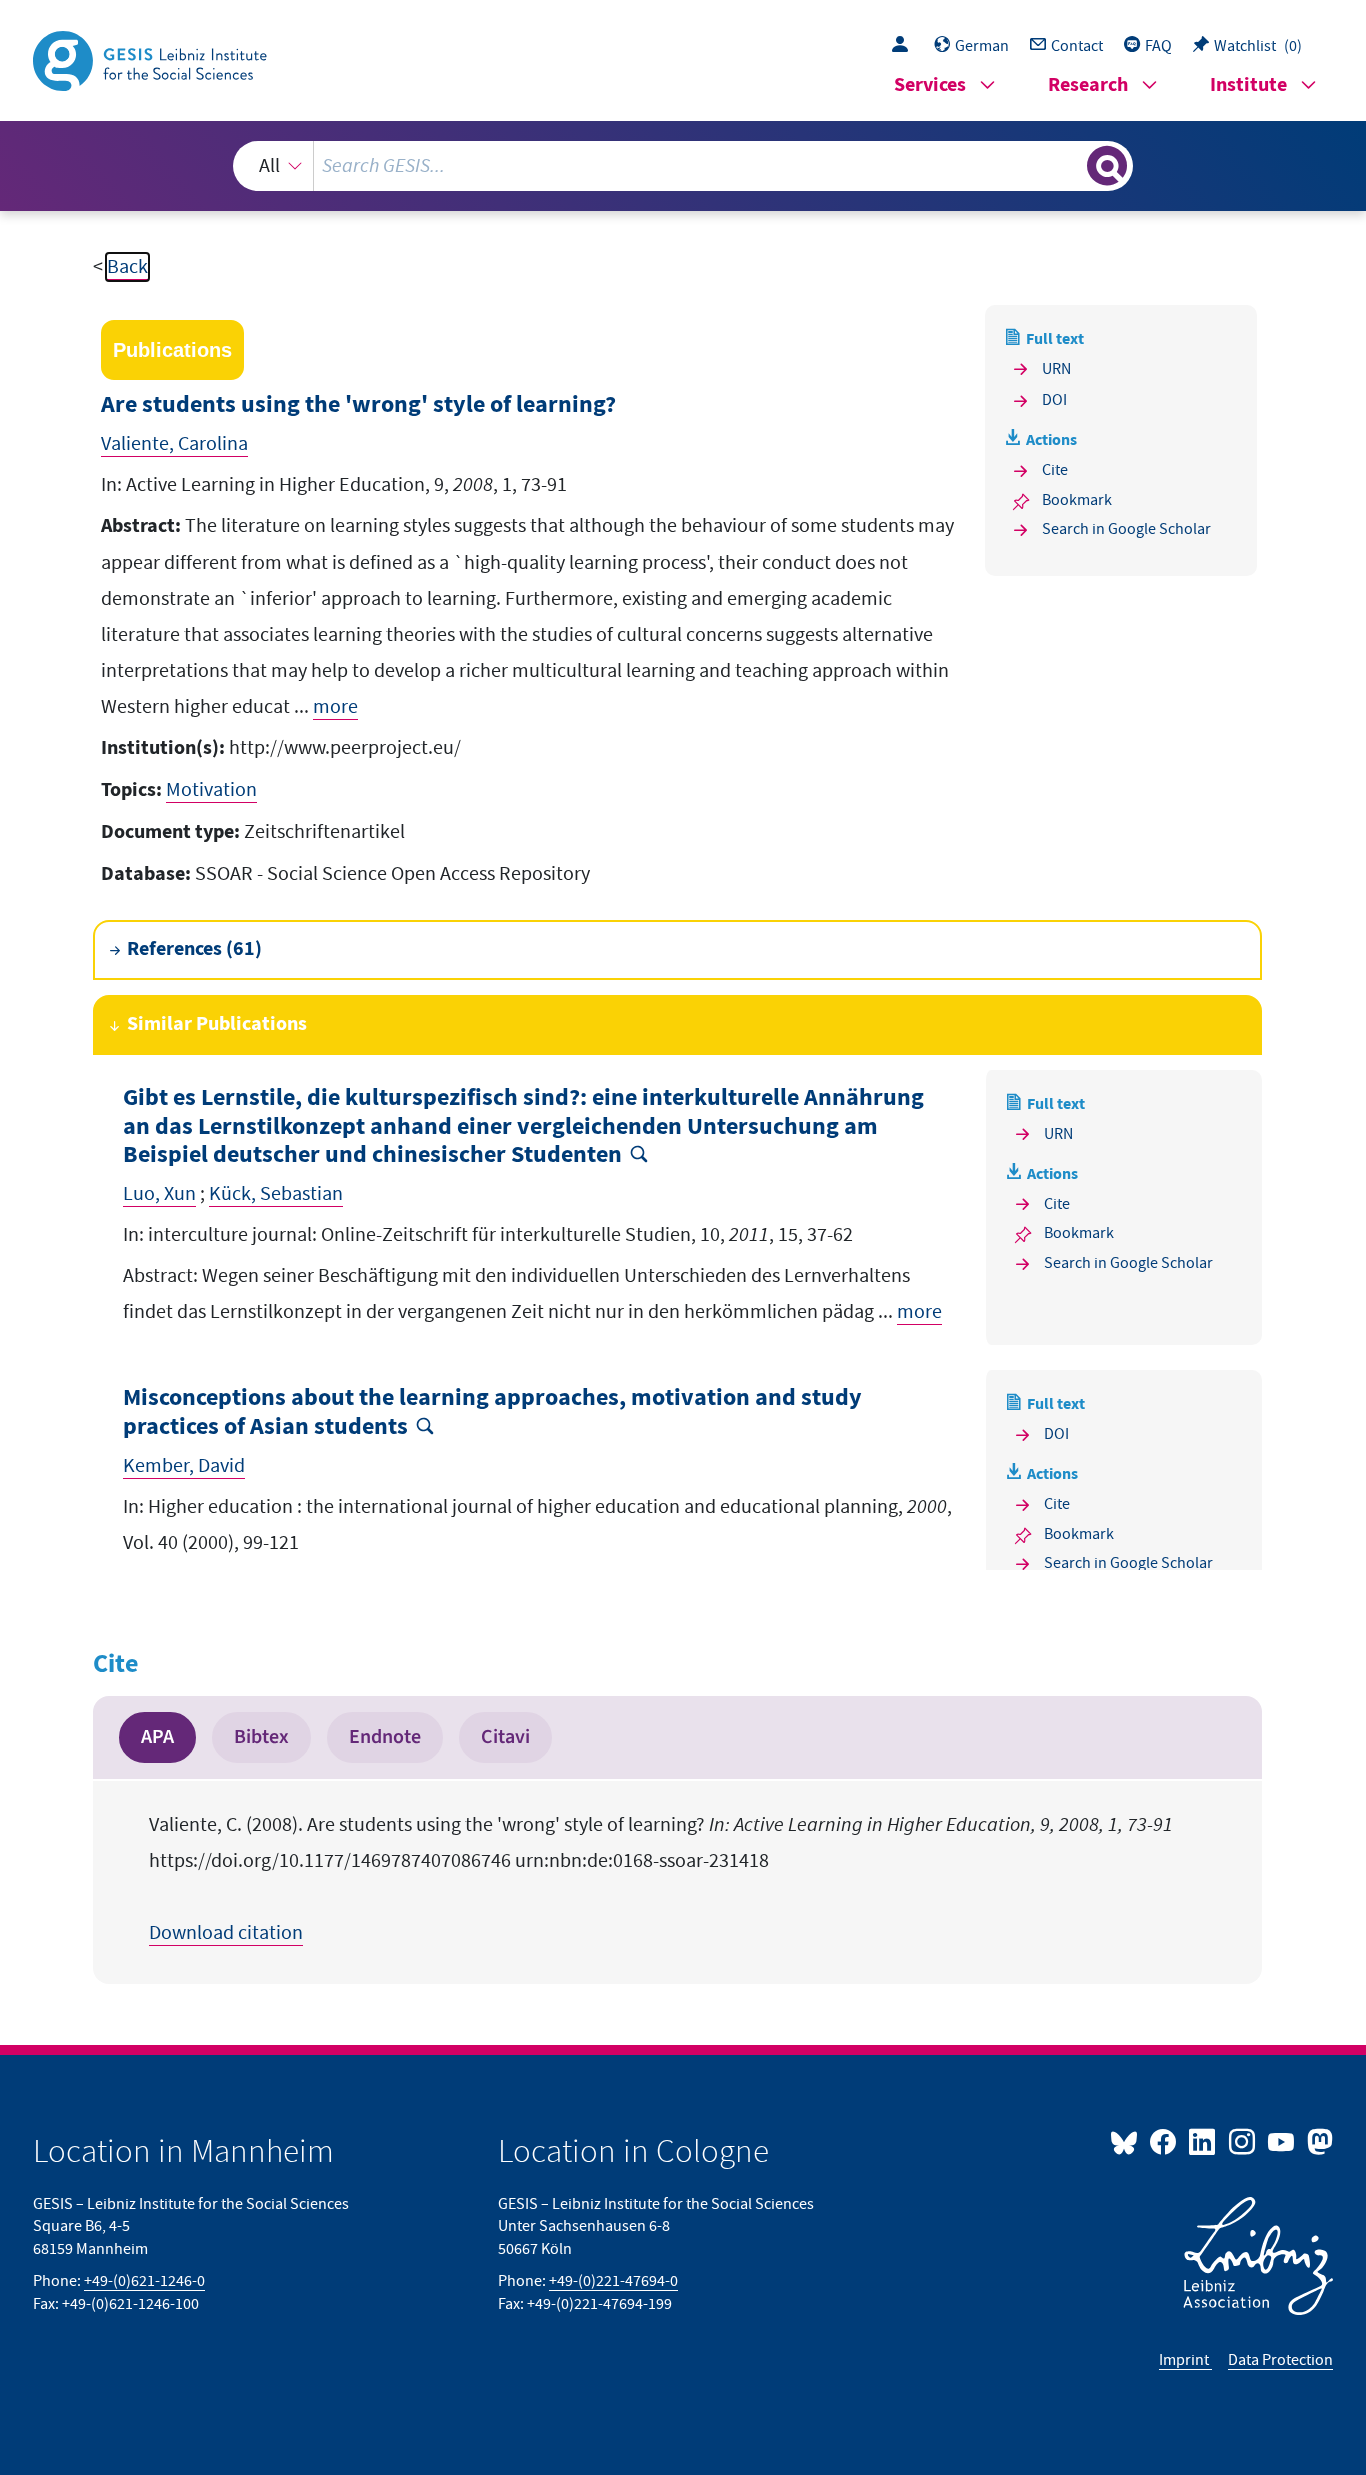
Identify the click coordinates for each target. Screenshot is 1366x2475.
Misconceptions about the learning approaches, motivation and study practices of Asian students (492, 1413)
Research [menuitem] (1088, 85)
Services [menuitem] (930, 85)
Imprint (1185, 2360)
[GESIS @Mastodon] (1317, 2141)
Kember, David (184, 1466)
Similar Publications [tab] (217, 1024)
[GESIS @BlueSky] (1128, 2141)
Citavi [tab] (505, 1737)
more (335, 707)
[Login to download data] (905, 46)
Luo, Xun (159, 1194)
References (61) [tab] (194, 949)
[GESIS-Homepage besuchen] (152, 59)
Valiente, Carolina (174, 444)
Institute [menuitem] (1248, 85)
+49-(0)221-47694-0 (613, 2281)
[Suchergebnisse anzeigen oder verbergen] (1107, 166)
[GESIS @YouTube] (1282, 2141)
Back (127, 267)
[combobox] (683, 166)
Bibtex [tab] (261, 1737)
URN (1056, 369)
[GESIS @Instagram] (1242, 2141)
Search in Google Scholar (1126, 529)
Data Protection (1280, 2360)
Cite (1055, 470)
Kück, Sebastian (276, 1194)
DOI (1054, 400)
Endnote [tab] (385, 1737)
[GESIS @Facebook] (1164, 2141)
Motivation (211, 790)
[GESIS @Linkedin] (1203, 2141)
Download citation (226, 1933)
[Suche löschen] (1070, 165)
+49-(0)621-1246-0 (144, 2281)
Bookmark (1077, 500)
